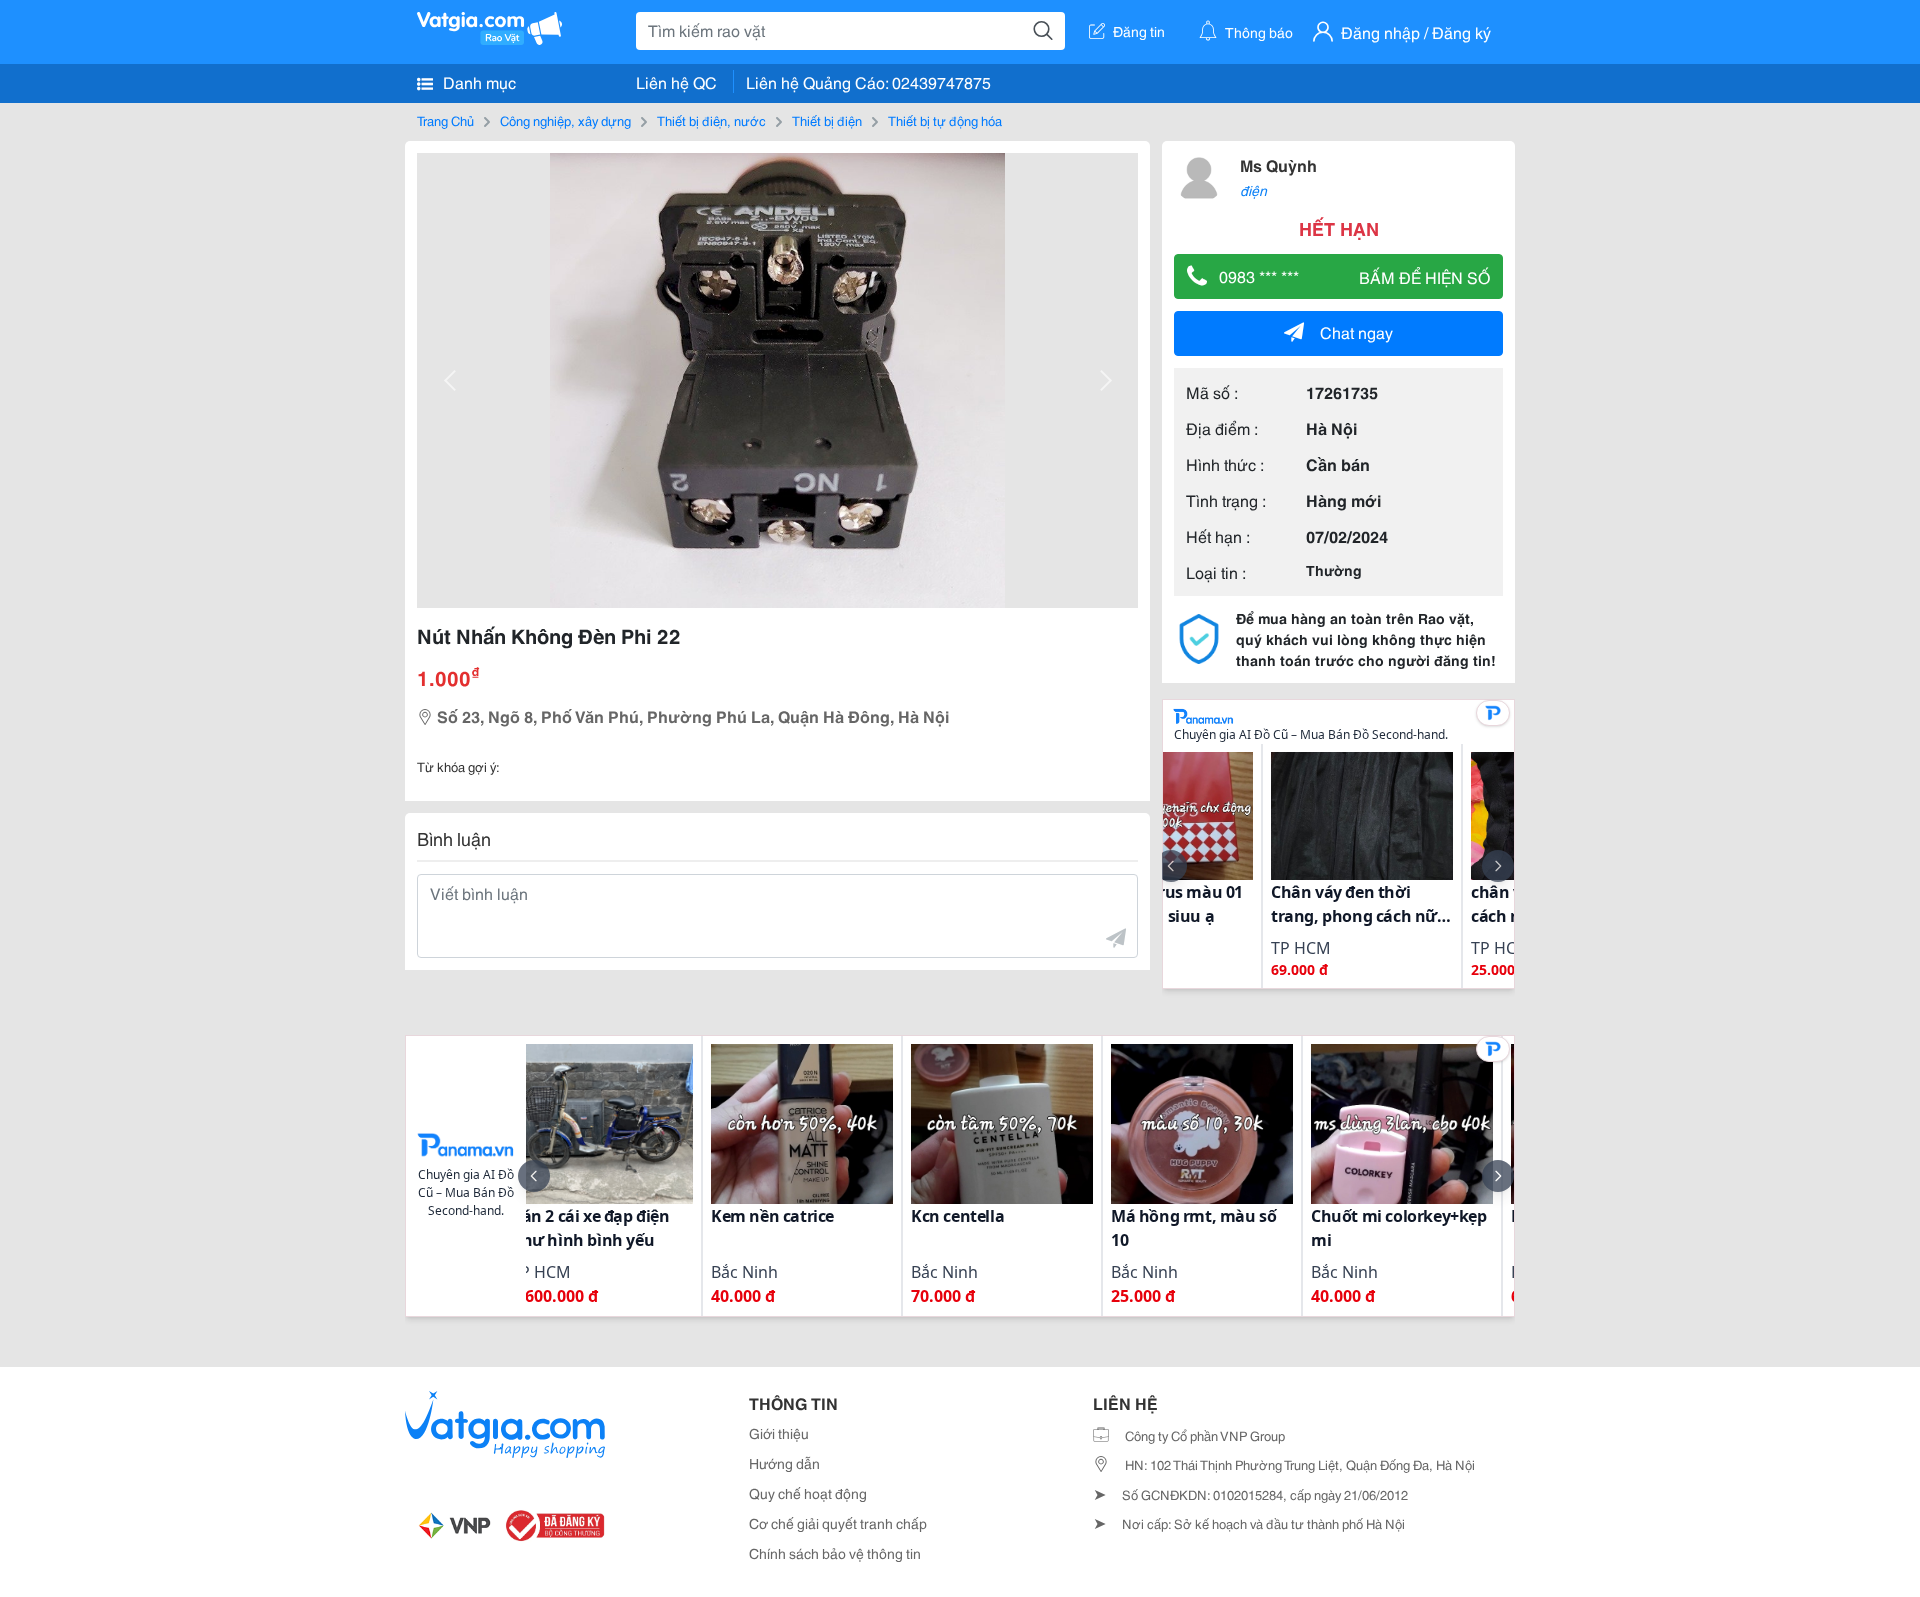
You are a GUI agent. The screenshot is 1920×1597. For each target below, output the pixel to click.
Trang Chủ (445, 120)
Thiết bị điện (827, 120)
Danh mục (477, 81)
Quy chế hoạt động (808, 1493)
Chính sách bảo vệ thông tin (835, 1553)
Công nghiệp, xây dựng (565, 120)
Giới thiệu (779, 1433)
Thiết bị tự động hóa (945, 120)
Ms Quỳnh (1278, 164)
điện (1253, 190)
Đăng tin (1139, 31)
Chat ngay (1356, 331)
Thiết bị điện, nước (711, 120)
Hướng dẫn (784, 1463)
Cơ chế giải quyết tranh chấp (838, 1523)
